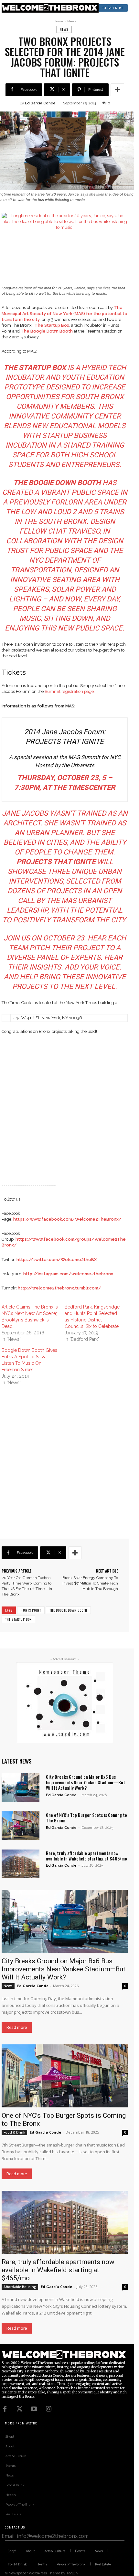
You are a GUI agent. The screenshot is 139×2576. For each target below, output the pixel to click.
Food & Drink (14, 2132)
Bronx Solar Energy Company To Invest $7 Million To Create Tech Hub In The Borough (90, 1583)
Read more (17, 2027)
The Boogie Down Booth (68, 1610)
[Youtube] (34, 2409)
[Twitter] (19, 2409)
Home (58, 21)
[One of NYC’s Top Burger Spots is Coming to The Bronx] (21, 1826)
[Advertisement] (69, 1112)
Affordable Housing (20, 2287)
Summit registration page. (70, 691)
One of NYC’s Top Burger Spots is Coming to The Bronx (86, 1818)
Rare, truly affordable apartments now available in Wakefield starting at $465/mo (86, 1856)
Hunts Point (31, 1610)
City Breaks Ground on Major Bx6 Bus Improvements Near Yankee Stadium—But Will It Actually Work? (86, 1782)
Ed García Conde (40, 103)
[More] (117, 90)
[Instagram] (48, 2409)
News (72, 21)
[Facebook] (5, 2409)
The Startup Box (18, 1619)
